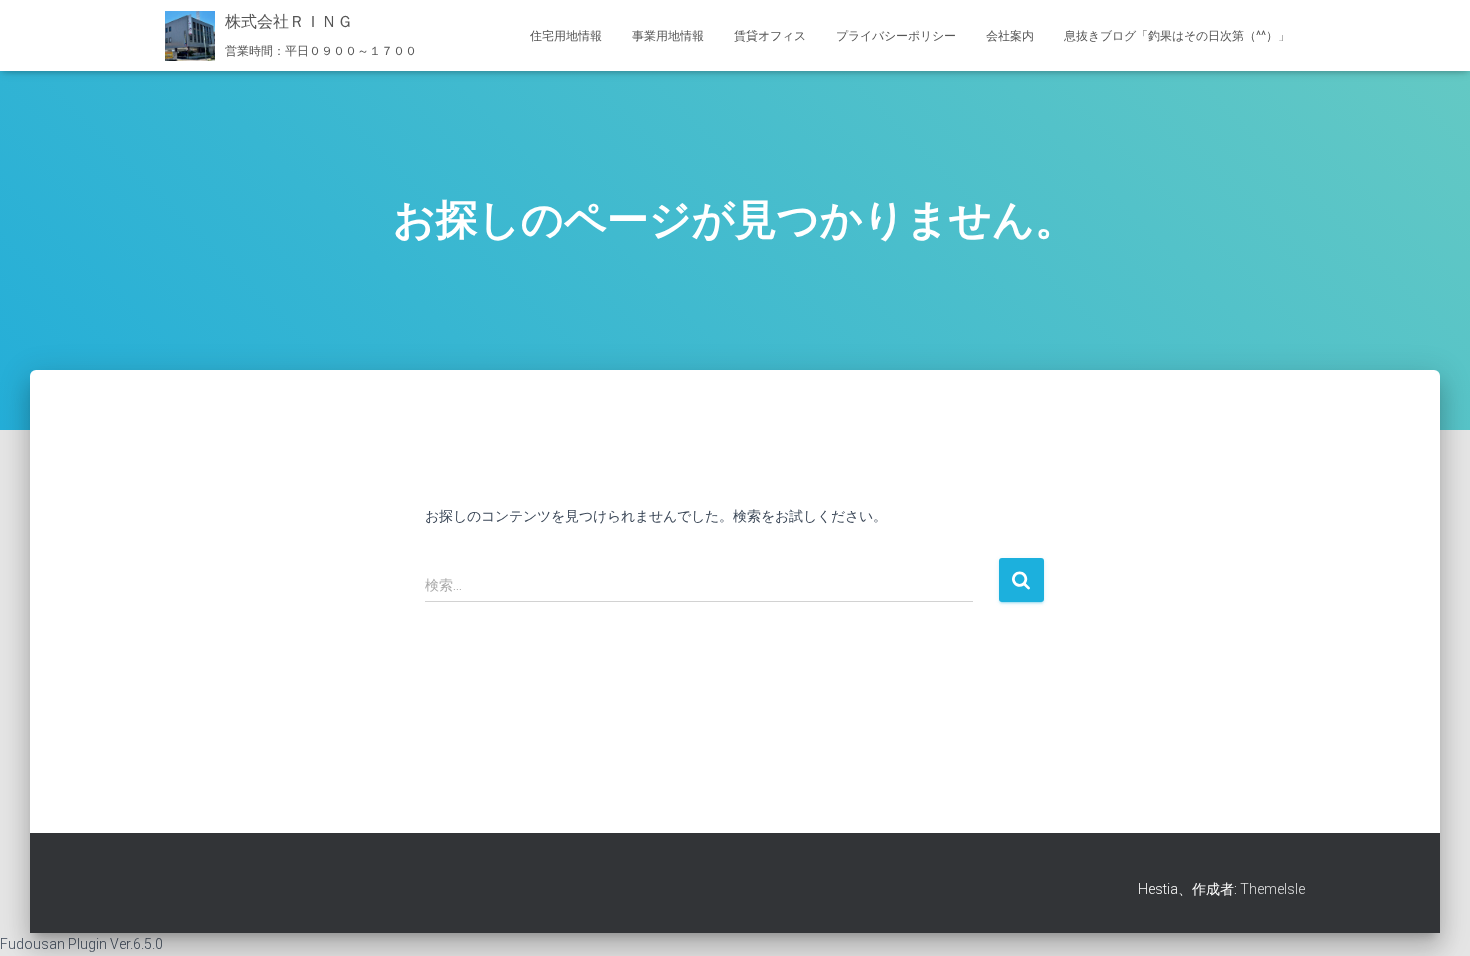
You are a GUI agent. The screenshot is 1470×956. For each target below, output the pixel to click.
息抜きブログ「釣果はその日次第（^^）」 (1177, 36)
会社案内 (1010, 36)
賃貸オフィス (770, 36)
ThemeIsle (1272, 889)
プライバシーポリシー (896, 36)
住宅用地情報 (566, 36)
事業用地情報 (668, 36)
